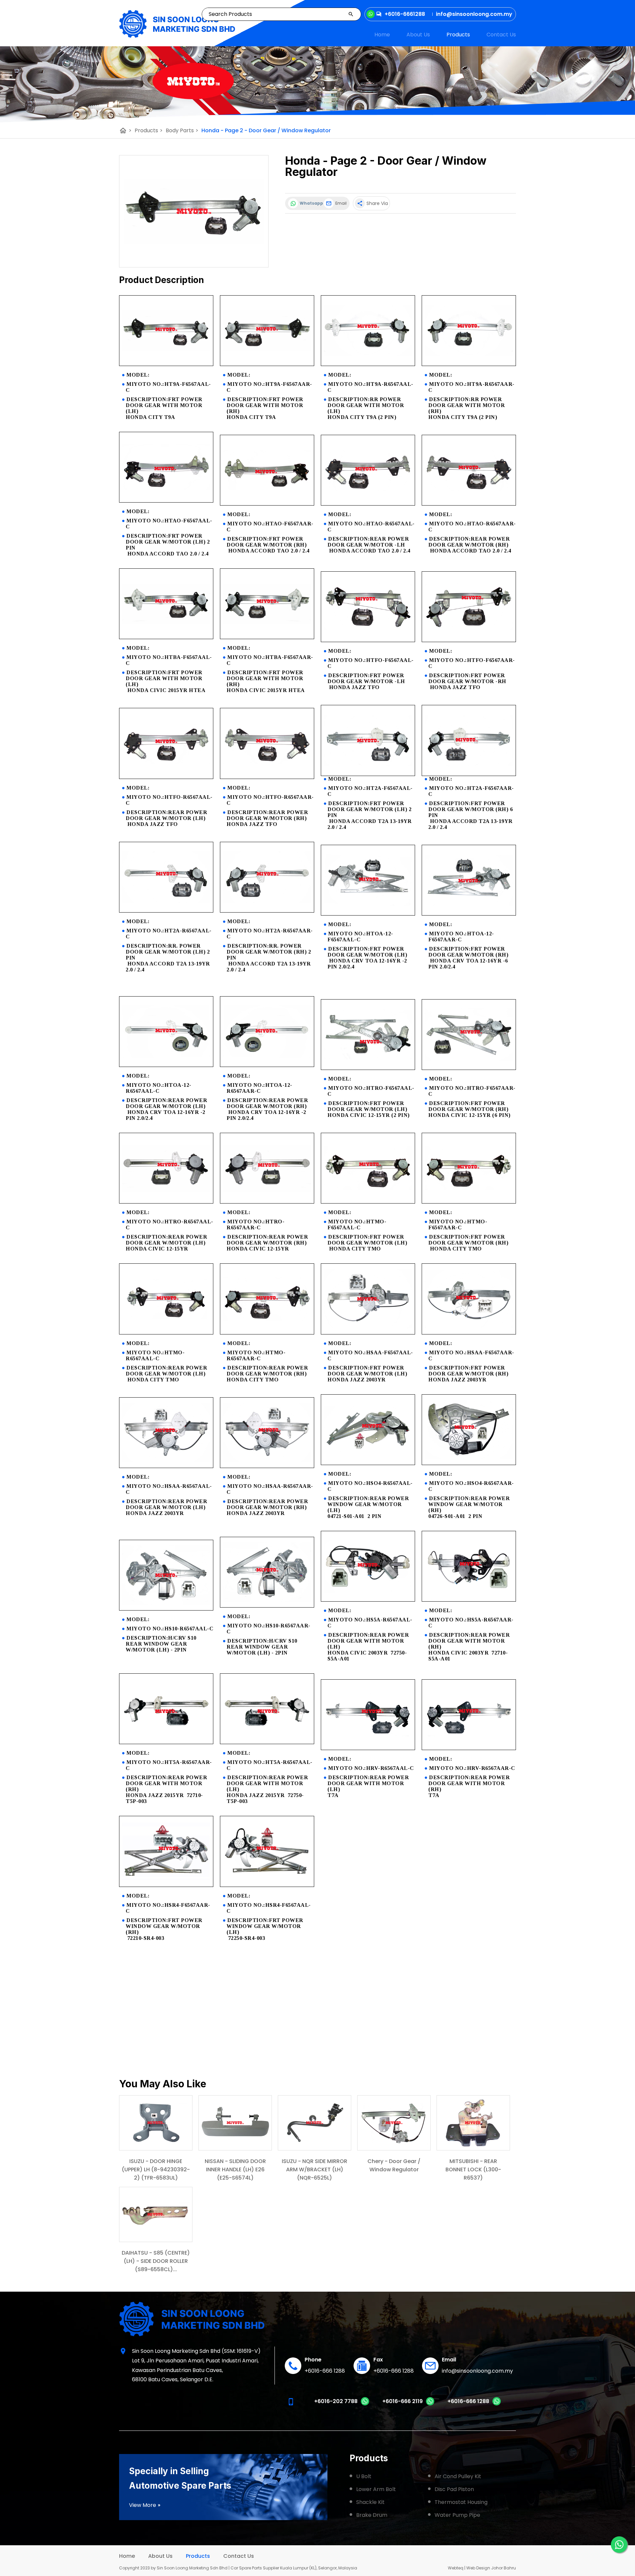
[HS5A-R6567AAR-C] (469, 1600)
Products (458, 35)
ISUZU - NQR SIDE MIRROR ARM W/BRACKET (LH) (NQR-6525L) (315, 2169)
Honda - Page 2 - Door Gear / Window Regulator (266, 130)
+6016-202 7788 (336, 2401)
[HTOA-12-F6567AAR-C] (469, 914)
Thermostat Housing (461, 2502)
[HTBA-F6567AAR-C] (267, 637)
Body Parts (182, 130)
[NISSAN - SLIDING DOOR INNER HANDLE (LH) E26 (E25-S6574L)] (235, 2123)
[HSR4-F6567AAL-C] (267, 1885)
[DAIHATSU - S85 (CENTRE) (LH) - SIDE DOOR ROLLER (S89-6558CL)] (156, 2214)
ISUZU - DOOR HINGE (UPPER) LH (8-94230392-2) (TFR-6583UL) (156, 2169)
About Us (418, 35)
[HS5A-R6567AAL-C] (368, 1600)
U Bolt (364, 2476)
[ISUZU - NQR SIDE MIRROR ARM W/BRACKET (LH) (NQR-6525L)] (315, 2123)
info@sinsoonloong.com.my (477, 2371)
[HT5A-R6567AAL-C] (267, 1742)
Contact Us (501, 35)
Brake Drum (372, 2515)
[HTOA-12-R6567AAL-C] (166, 1065)
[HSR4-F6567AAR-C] (166, 1885)
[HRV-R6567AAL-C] (368, 1748)
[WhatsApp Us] (619, 2545)
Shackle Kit (370, 2502)
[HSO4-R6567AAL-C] (368, 1463)
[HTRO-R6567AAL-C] (166, 1202)
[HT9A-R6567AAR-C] (469, 364)
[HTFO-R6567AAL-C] (166, 777)
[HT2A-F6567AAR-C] (469, 774)
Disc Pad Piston (454, 2489)
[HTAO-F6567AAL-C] (166, 501)
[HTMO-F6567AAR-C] (469, 1202)
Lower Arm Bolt (376, 2489)
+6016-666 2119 (402, 2401)
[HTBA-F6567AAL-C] (166, 637)
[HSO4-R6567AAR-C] (469, 1463)
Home (382, 35)
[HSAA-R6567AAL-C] (166, 1466)
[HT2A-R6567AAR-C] (267, 911)
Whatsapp (310, 203)
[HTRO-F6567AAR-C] (469, 1068)
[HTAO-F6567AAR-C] (267, 504)
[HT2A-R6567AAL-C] (166, 911)
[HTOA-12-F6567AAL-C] (368, 914)
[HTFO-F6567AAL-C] (368, 640)
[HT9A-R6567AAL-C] (368, 364)
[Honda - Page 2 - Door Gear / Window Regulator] (194, 211)
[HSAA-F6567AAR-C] (469, 1333)
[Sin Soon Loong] (177, 24)
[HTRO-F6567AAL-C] (368, 1068)
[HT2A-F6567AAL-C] (368, 774)
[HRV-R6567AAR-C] (469, 1748)
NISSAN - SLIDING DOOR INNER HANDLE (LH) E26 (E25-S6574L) (235, 2169)
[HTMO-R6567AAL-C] (166, 1333)
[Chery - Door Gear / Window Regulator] (394, 2123)
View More (145, 2505)
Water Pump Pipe (457, 2515)
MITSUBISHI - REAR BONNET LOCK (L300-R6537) (473, 2169)
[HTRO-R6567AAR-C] (267, 1202)
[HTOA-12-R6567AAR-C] (267, 1065)
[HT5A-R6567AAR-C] (166, 1742)
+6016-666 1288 (325, 2371)
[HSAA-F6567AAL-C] (368, 1333)
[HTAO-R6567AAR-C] (469, 504)
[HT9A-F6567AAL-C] (166, 364)
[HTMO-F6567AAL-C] (368, 1202)
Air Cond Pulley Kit (458, 2476)
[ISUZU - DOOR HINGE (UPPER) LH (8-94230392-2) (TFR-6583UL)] (156, 2123)
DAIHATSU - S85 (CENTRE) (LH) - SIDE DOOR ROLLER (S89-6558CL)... (156, 2261)
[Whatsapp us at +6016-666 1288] (497, 2404)
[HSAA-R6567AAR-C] (267, 1466)
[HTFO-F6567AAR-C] (469, 640)
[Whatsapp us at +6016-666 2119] (430, 2404)
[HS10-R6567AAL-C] (166, 1609)
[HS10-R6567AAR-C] (267, 1606)
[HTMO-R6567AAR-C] (267, 1333)
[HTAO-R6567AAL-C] (368, 504)
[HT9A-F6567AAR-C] (267, 364)
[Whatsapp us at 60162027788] (365, 2404)
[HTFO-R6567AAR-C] (267, 777)
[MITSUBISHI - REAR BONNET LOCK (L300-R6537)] (473, 2123)
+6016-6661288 (405, 14)
